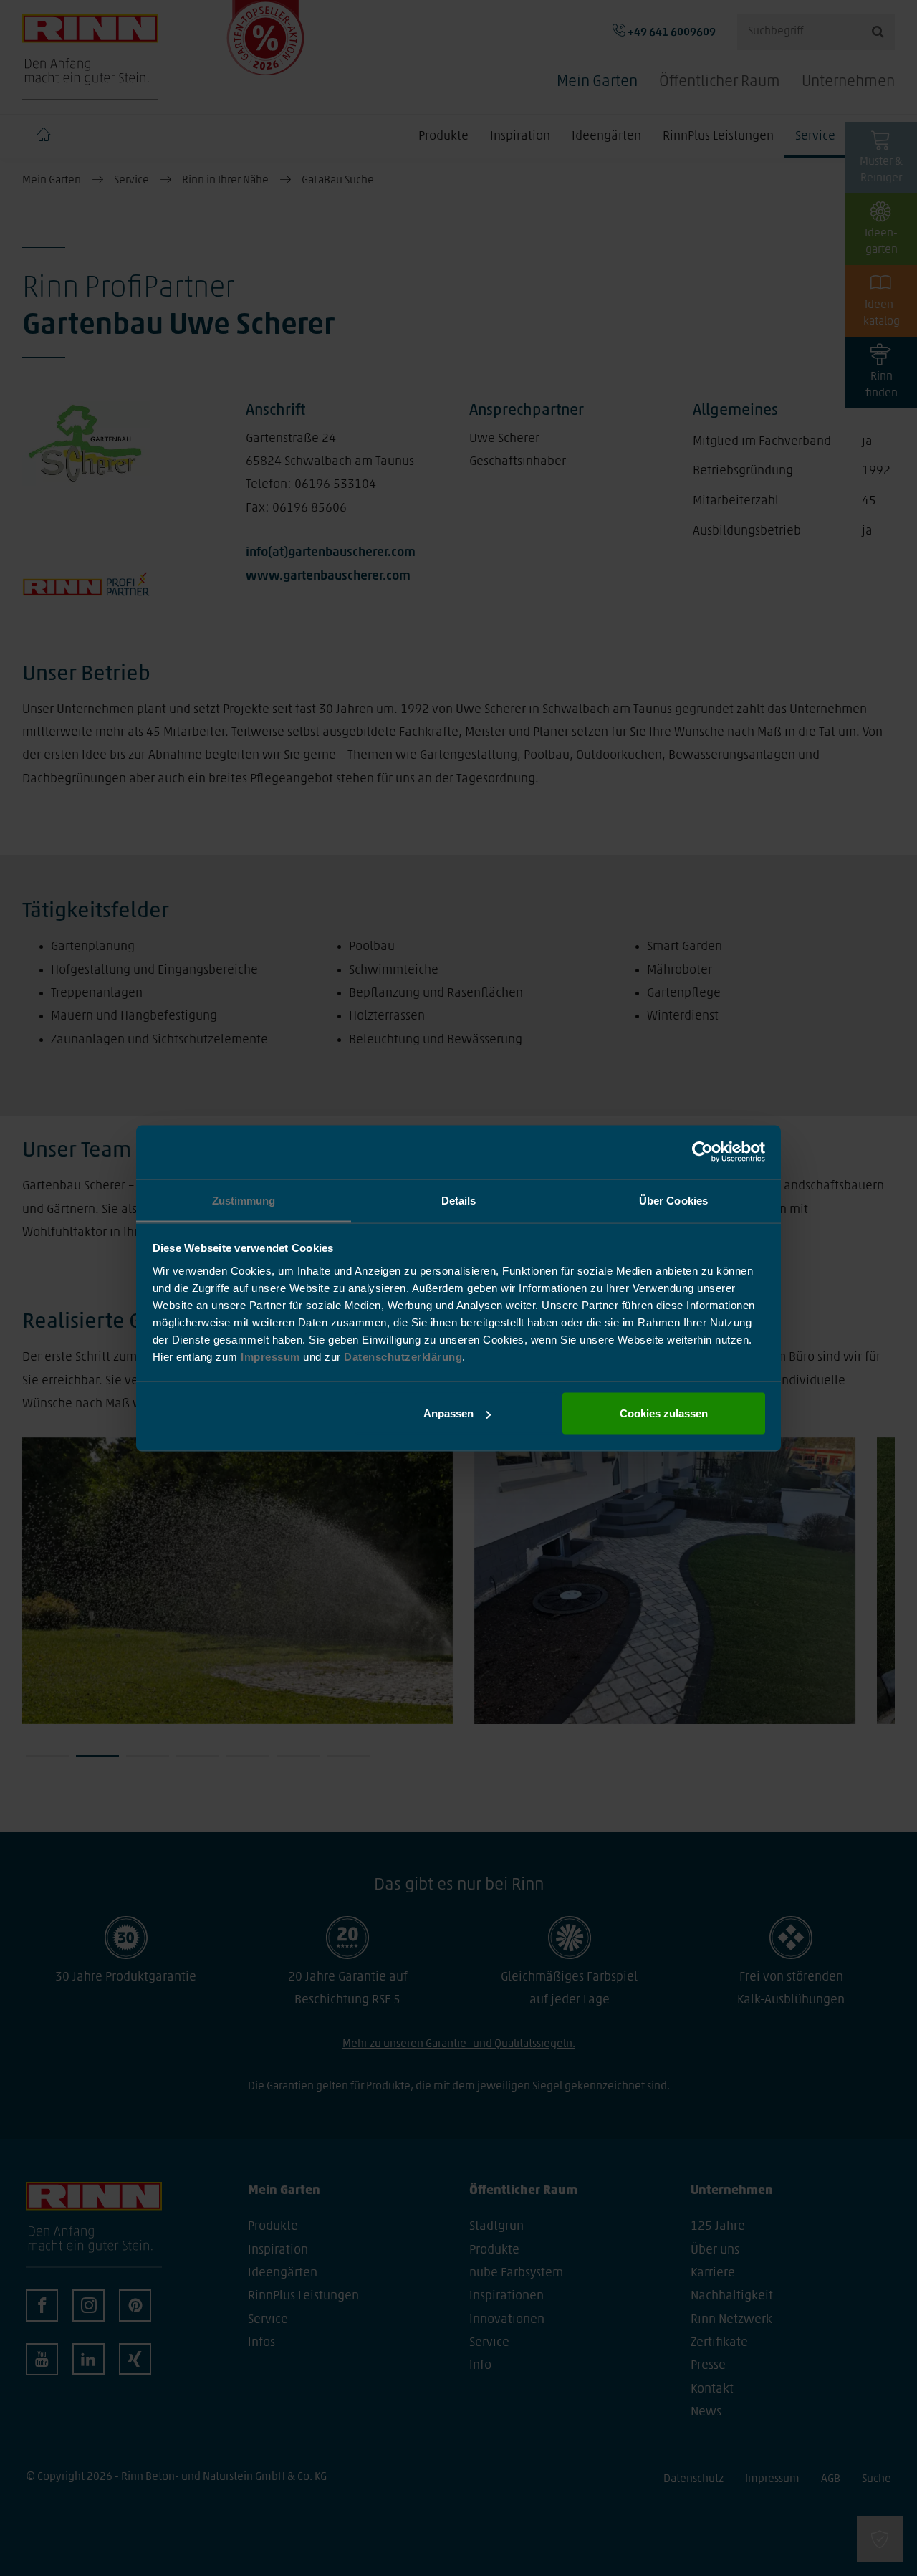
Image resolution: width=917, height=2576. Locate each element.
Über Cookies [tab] (673, 1200)
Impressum (272, 1356)
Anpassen (448, 1413)
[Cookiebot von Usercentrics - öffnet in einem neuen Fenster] (702, 1152)
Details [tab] (459, 1200)
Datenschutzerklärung (403, 1356)
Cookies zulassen (664, 1413)
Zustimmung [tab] (244, 1200)
